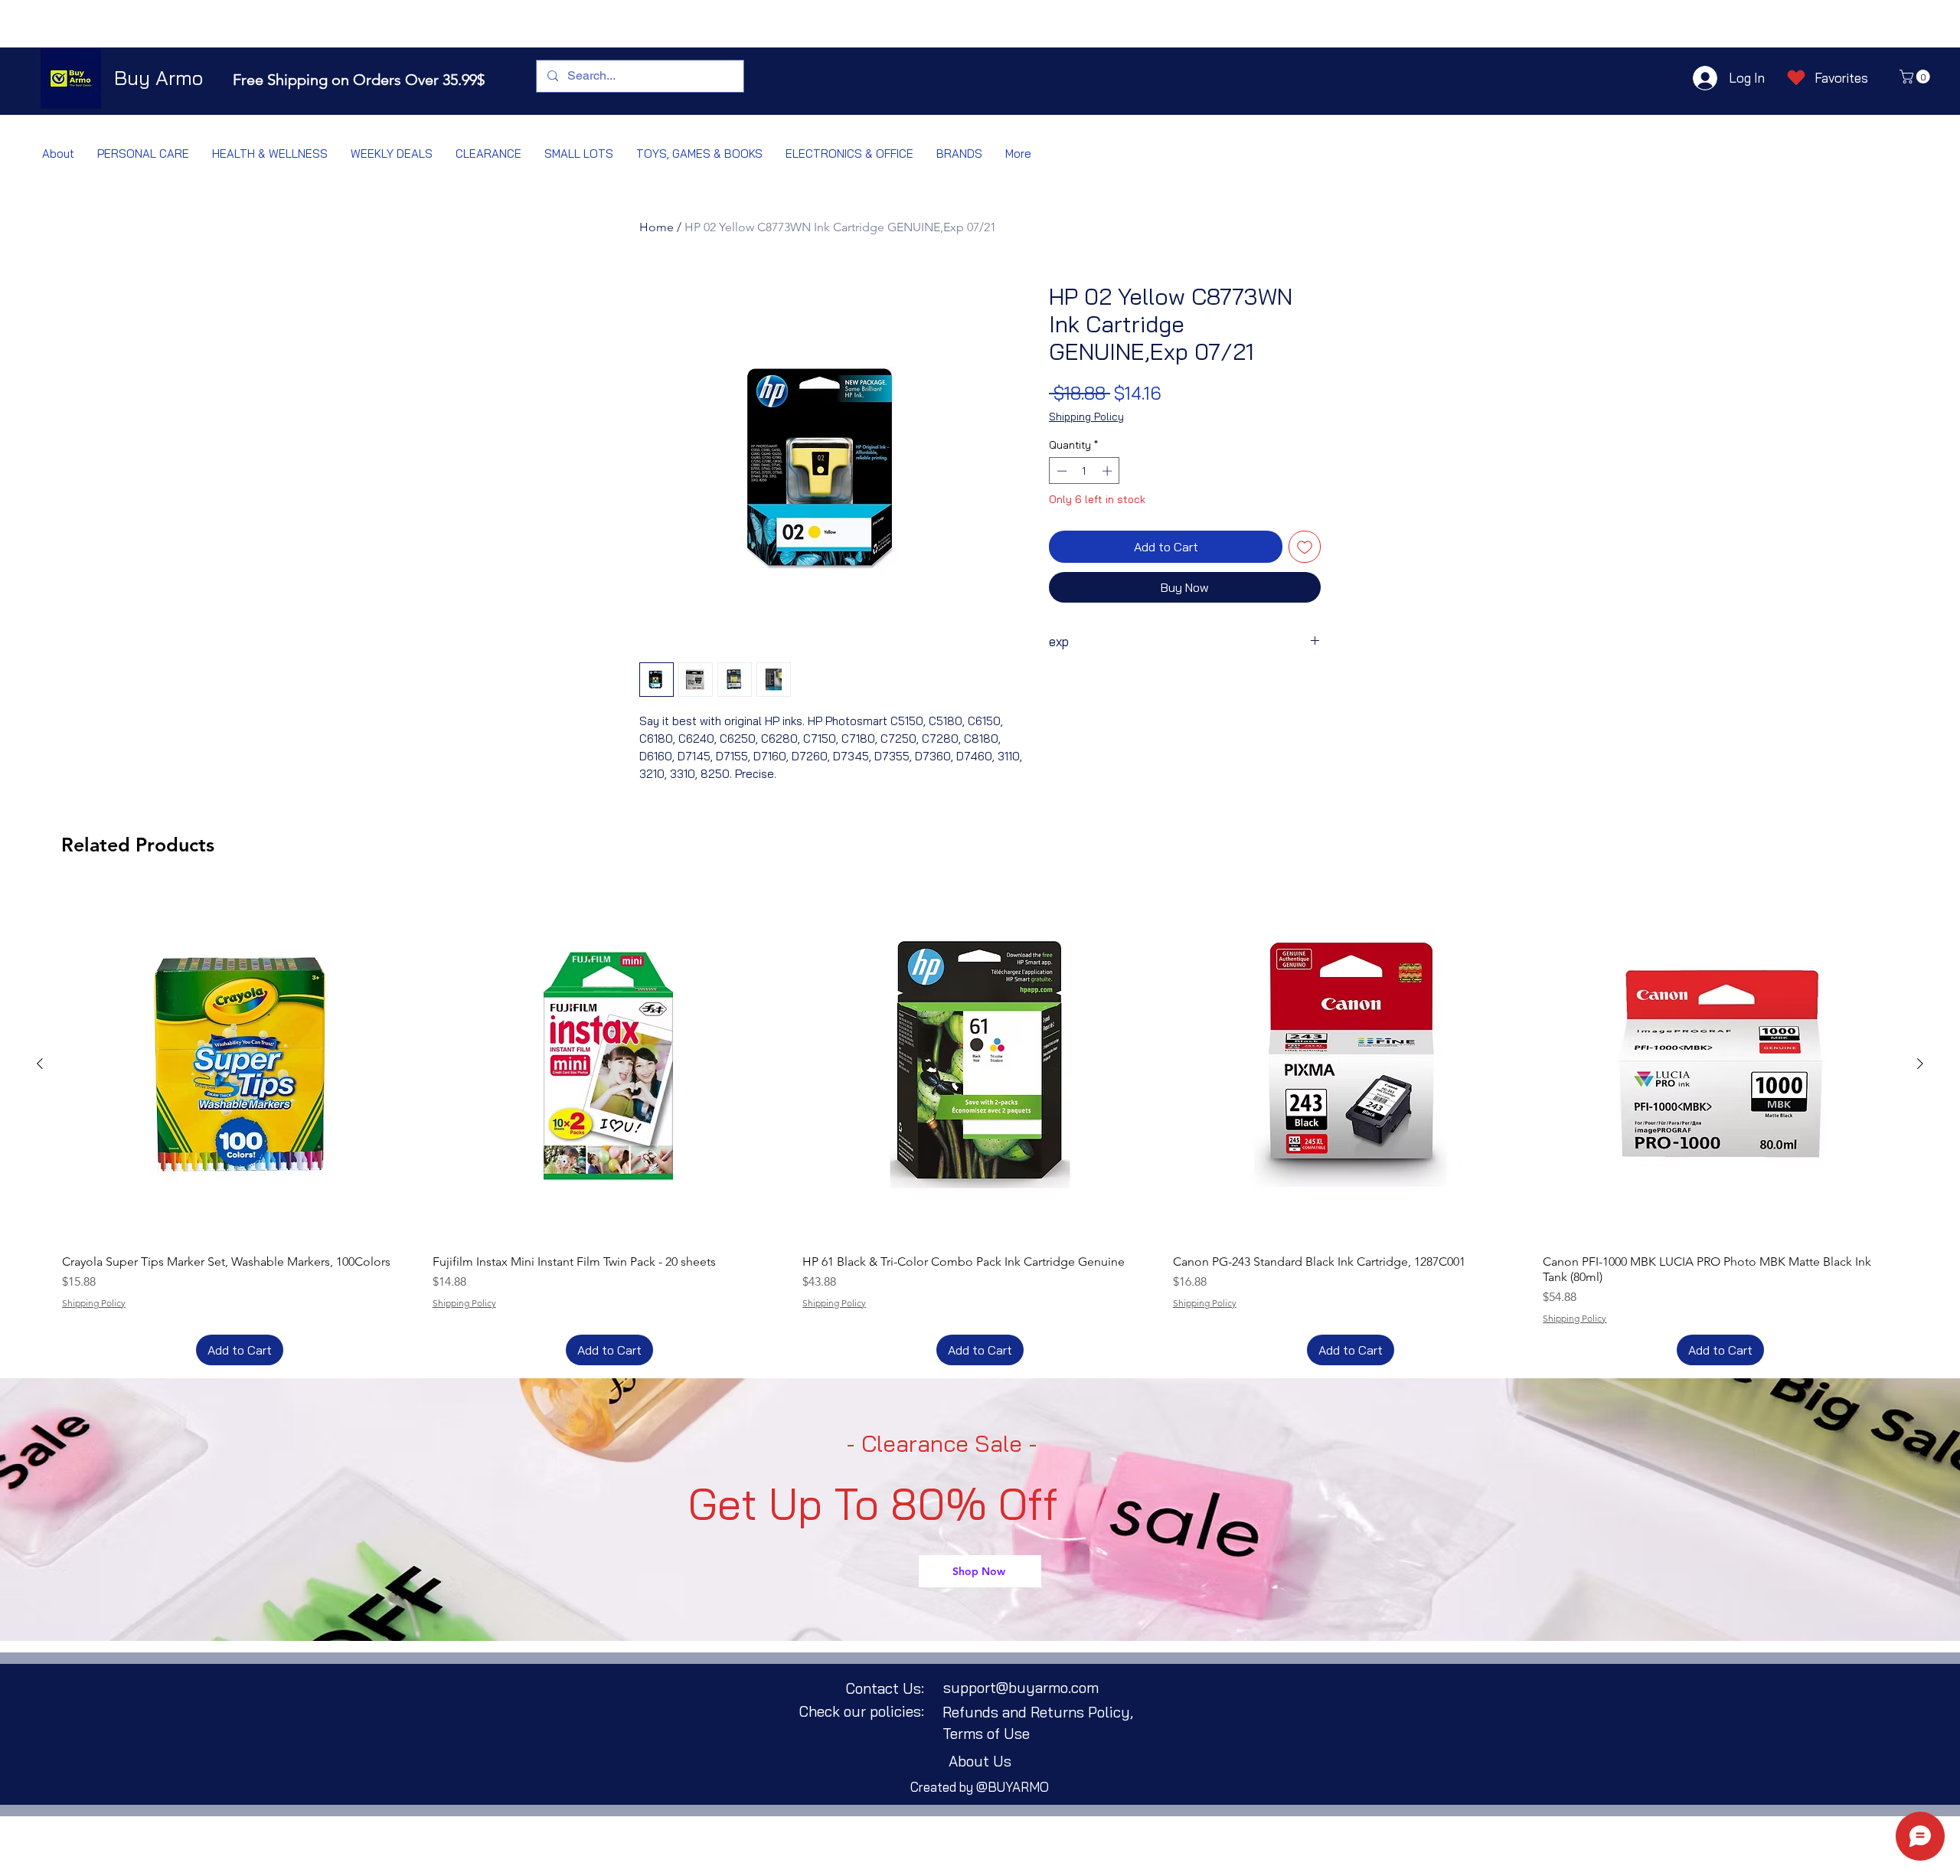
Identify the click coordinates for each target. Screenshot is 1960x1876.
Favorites (1841, 78)
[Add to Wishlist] (1305, 547)
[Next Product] (1920, 1064)
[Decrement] (1060, 471)
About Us (980, 1761)
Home (657, 227)
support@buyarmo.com (1021, 1688)
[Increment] (1109, 471)
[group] (980, 1126)
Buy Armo (158, 78)
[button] (1916, 77)
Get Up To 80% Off (873, 1504)
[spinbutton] (1085, 471)
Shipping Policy (1086, 417)
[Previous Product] (40, 1064)
